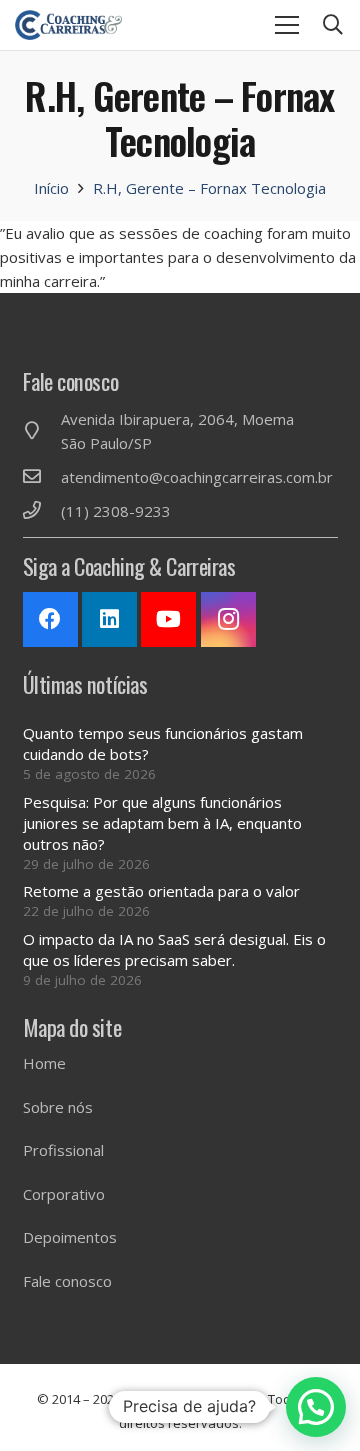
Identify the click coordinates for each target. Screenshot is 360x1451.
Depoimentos (70, 1237)
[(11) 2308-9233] (42, 511)
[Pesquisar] (333, 25)
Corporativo (64, 1194)
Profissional (63, 1150)
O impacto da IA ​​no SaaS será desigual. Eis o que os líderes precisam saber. (174, 949)
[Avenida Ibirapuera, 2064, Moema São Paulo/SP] (42, 431)
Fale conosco (67, 1281)
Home (44, 1063)
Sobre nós (58, 1107)
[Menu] (287, 25)
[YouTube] (168, 619)
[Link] (68, 25)
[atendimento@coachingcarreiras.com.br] (42, 477)
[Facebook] (50, 619)
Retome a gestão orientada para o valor (161, 891)
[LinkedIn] (109, 619)
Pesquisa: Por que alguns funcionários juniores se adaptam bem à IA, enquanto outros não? (162, 823)
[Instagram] (228, 619)
